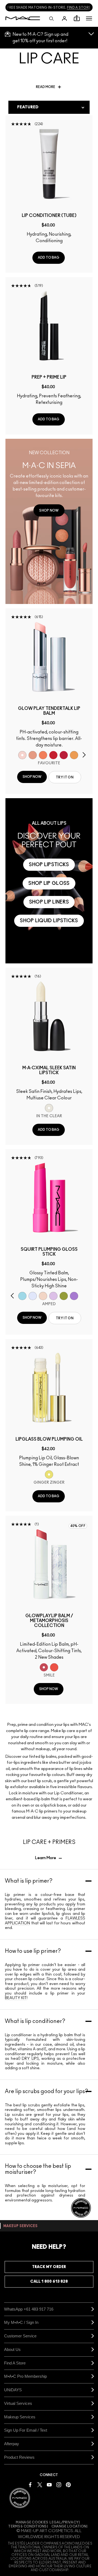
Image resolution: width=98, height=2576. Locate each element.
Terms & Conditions (27, 2526)
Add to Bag (49, 258)
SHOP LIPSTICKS (49, 865)
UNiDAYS (13, 2390)
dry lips (30, 2059)
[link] (49, 510)
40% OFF (78, 1526)
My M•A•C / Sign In (21, 2322)
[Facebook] (30, 2484)
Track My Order (49, 2267)
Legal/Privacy (64, 2522)
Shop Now (32, 777)
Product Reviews (19, 2457)
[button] (89, 18)
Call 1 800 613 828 (49, 2282)
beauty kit (16, 1998)
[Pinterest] (68, 2484)
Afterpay (12, 2444)
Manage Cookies (32, 2522)
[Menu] (89, 18)
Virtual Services (18, 2403)
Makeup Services (20, 2417)
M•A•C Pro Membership (25, 2376)
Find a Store (15, 2363)
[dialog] (49, 216)
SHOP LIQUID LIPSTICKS (49, 921)
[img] (49, 164)
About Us (12, 2349)
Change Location (69, 2526)
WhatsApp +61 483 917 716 (29, 2309)
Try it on (65, 777)
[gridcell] (22, 755)
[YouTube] (49, 2484)
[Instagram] (59, 2484)
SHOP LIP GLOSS (49, 883)
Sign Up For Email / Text (26, 2430)
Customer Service (20, 2336)
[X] (40, 2484)
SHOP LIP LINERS (49, 902)
